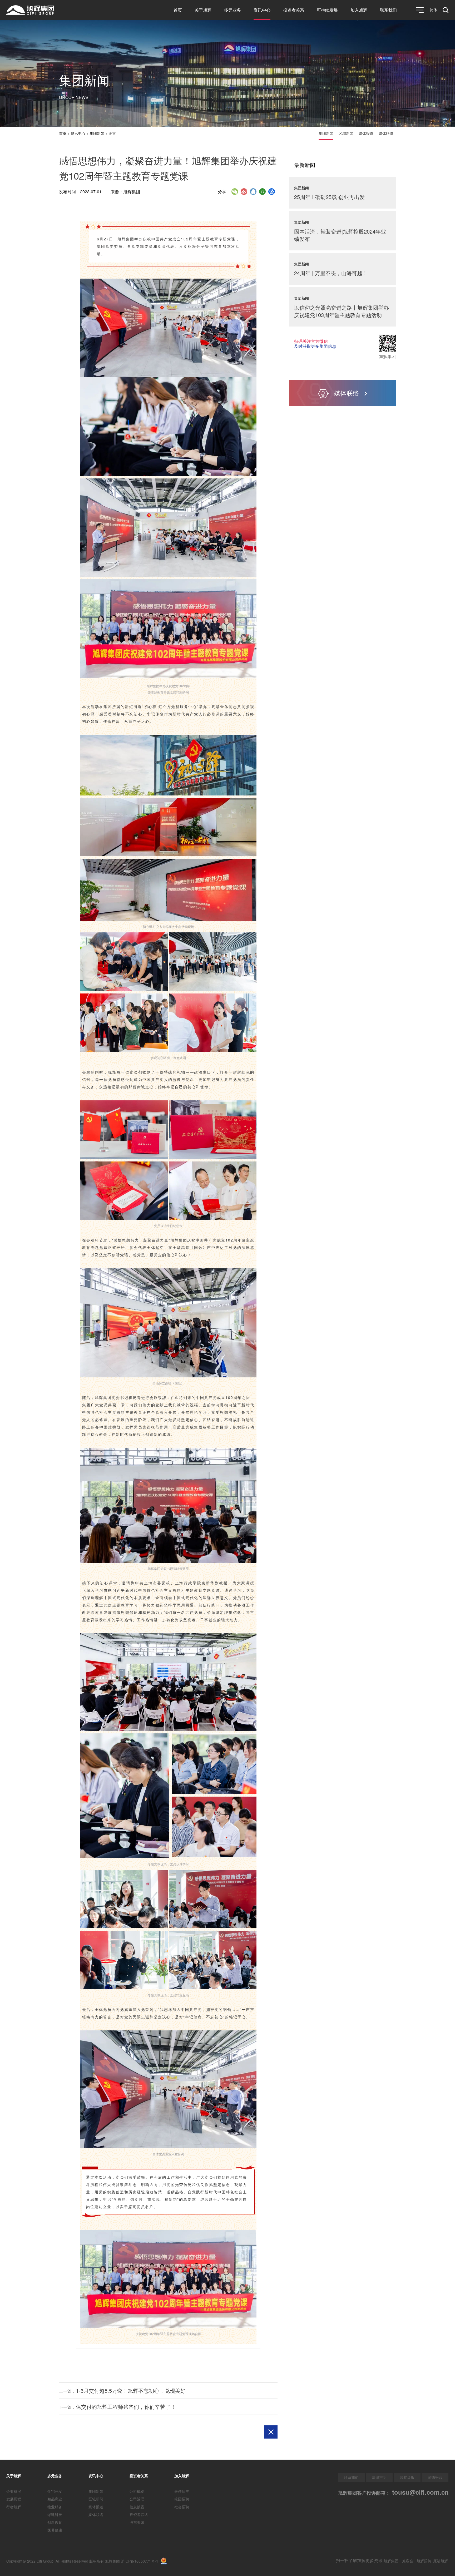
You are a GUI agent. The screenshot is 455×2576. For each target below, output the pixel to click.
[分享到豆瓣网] (262, 192)
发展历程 (14, 2499)
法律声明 (379, 2477)
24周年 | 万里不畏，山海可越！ (331, 273)
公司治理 (137, 2499)
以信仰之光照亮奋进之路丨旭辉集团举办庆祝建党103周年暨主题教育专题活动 (342, 311)
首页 (178, 10)
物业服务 (55, 2507)
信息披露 (137, 2507)
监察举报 (407, 2477)
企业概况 (14, 2491)
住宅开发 (55, 2491)
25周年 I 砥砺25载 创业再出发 (329, 197)
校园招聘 (182, 2499)
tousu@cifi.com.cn (419, 2492)
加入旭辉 (359, 10)
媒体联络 (386, 133)
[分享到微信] (235, 192)
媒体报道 (366, 133)
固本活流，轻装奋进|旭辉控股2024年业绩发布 (340, 235)
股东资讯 (137, 2522)
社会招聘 (182, 2507)
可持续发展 (327, 10)
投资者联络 (139, 2514)
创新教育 (55, 2522)
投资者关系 (294, 10)
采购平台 (435, 2477)
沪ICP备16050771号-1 (140, 2561)
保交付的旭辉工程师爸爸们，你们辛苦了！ (126, 2407)
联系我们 (388, 10)
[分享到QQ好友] (253, 192)
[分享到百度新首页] (272, 192)
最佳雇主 (182, 2491)
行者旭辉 (14, 2507)
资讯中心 (262, 10)
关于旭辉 (203, 10)
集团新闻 (97, 133)
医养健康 (55, 2530)
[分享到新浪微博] (244, 192)
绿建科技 (55, 2514)
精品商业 (55, 2499)
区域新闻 (346, 133)
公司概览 (137, 2491)
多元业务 (233, 10)
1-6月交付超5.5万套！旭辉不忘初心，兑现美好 (131, 2390)
